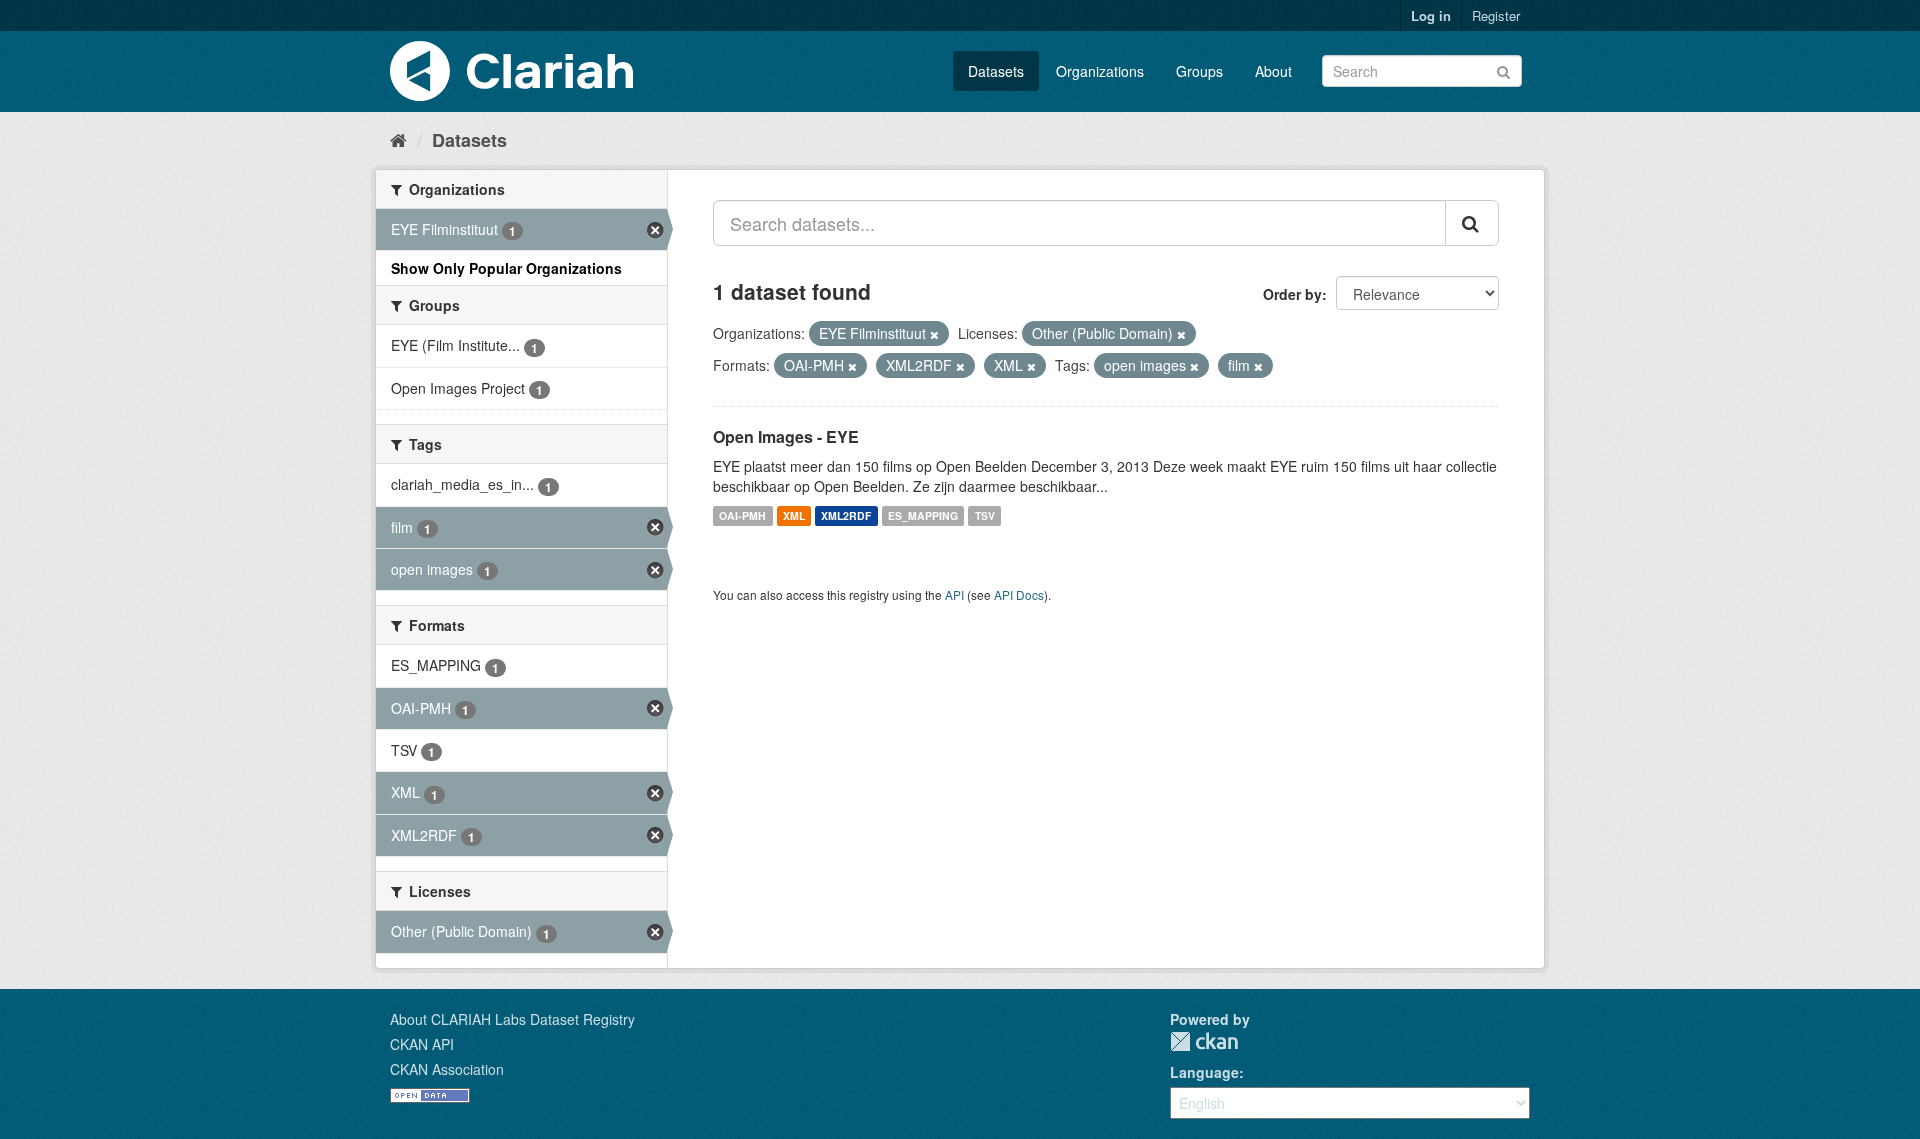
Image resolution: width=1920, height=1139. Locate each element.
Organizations (1100, 71)
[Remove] (934, 334)
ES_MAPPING (923, 515)
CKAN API (422, 1044)
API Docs (1019, 594)
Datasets (996, 71)
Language (1204, 1072)
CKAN (1204, 1041)
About (1273, 71)
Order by (1292, 294)
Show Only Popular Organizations (506, 268)
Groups (1199, 71)
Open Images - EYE (786, 436)
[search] (1472, 223)
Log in (1431, 15)
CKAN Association (447, 1069)
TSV (985, 515)
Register (1496, 15)
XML (794, 515)
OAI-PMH (742, 515)
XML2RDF (846, 515)
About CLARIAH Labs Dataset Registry (512, 1019)
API (954, 594)
